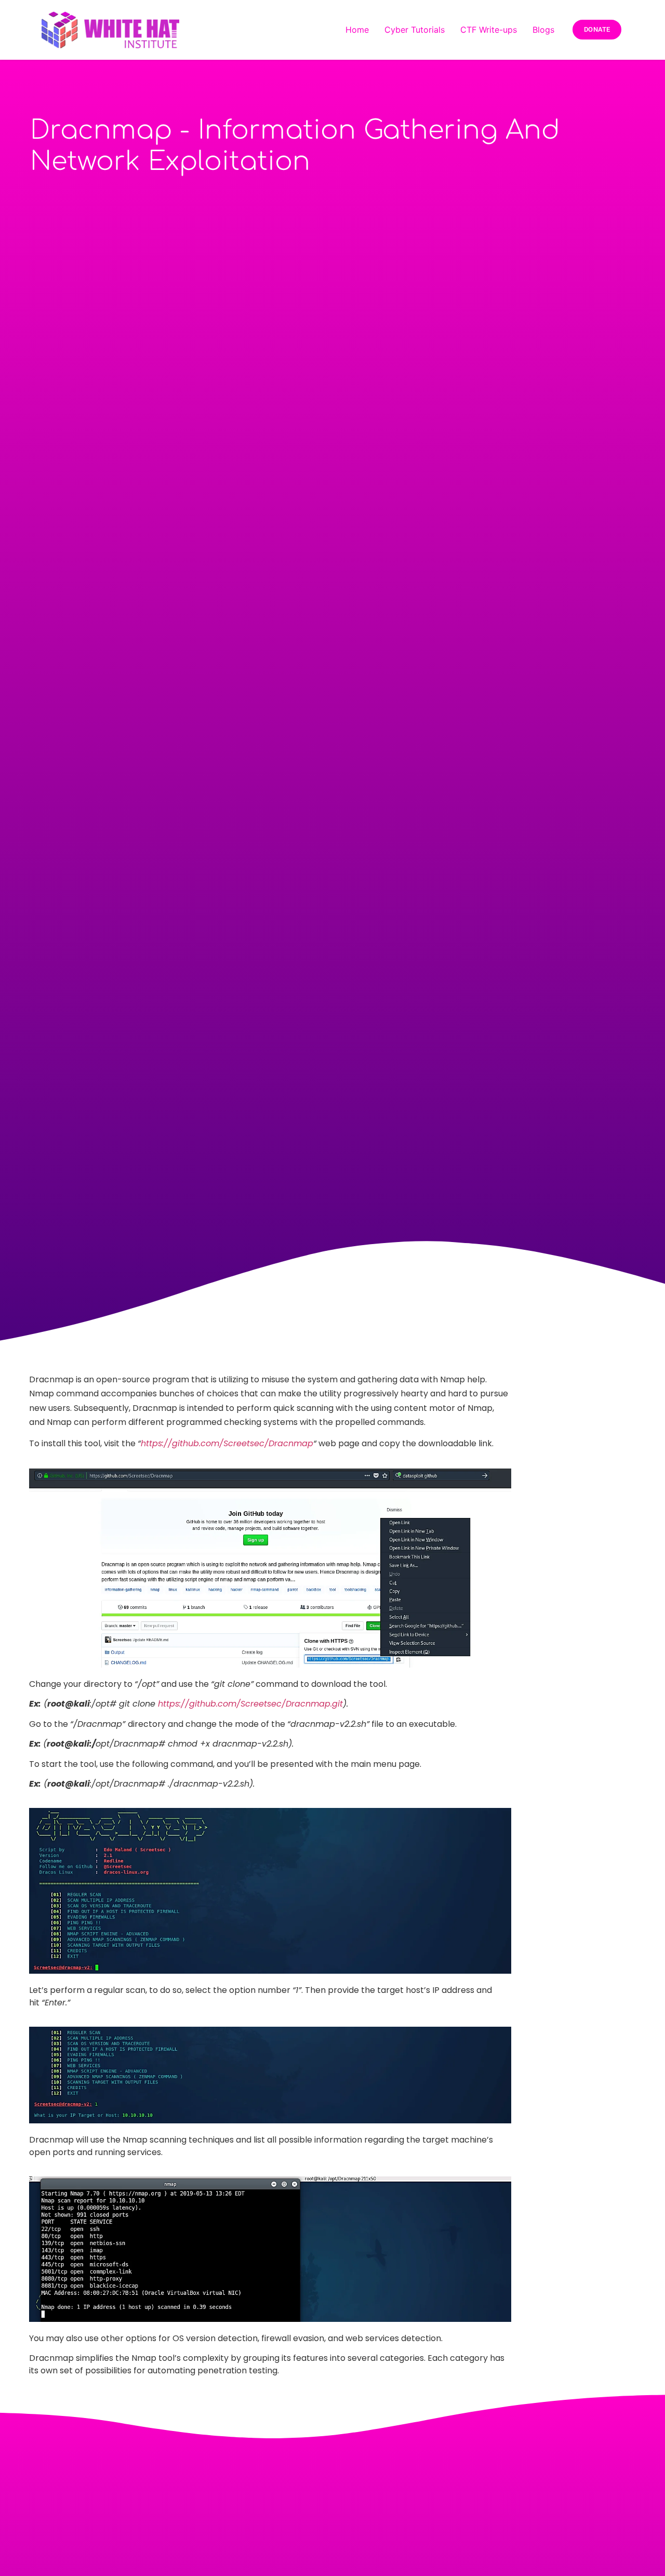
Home (357, 30)
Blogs (543, 30)
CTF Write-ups (489, 30)
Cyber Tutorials (415, 30)
